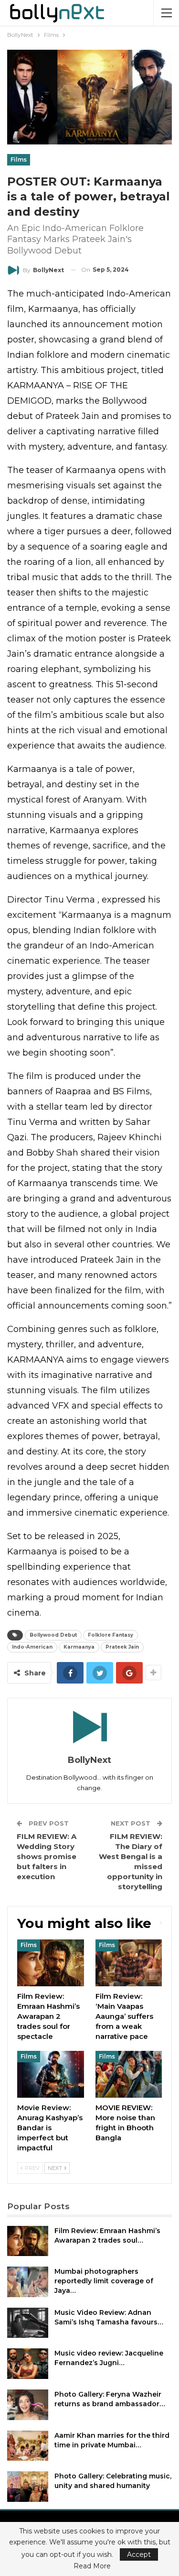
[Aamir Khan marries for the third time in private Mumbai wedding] (28, 2446)
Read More (92, 2566)
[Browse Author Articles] (89, 1727)
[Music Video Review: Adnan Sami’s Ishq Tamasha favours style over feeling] (28, 2323)
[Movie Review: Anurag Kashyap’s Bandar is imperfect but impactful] (51, 2074)
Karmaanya (79, 1647)
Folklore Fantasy (111, 1635)
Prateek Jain (122, 1647)
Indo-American (32, 1647)
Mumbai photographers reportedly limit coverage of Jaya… (104, 2281)
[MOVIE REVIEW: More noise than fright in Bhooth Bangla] (129, 2074)
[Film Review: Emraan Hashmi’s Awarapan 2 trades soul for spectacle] (51, 1963)
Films (19, 160)
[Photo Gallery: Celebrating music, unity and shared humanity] (28, 2487)
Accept (139, 2554)
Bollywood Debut (53, 1635)
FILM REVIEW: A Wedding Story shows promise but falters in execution (47, 1856)
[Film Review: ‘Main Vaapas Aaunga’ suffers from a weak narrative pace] (129, 1963)
